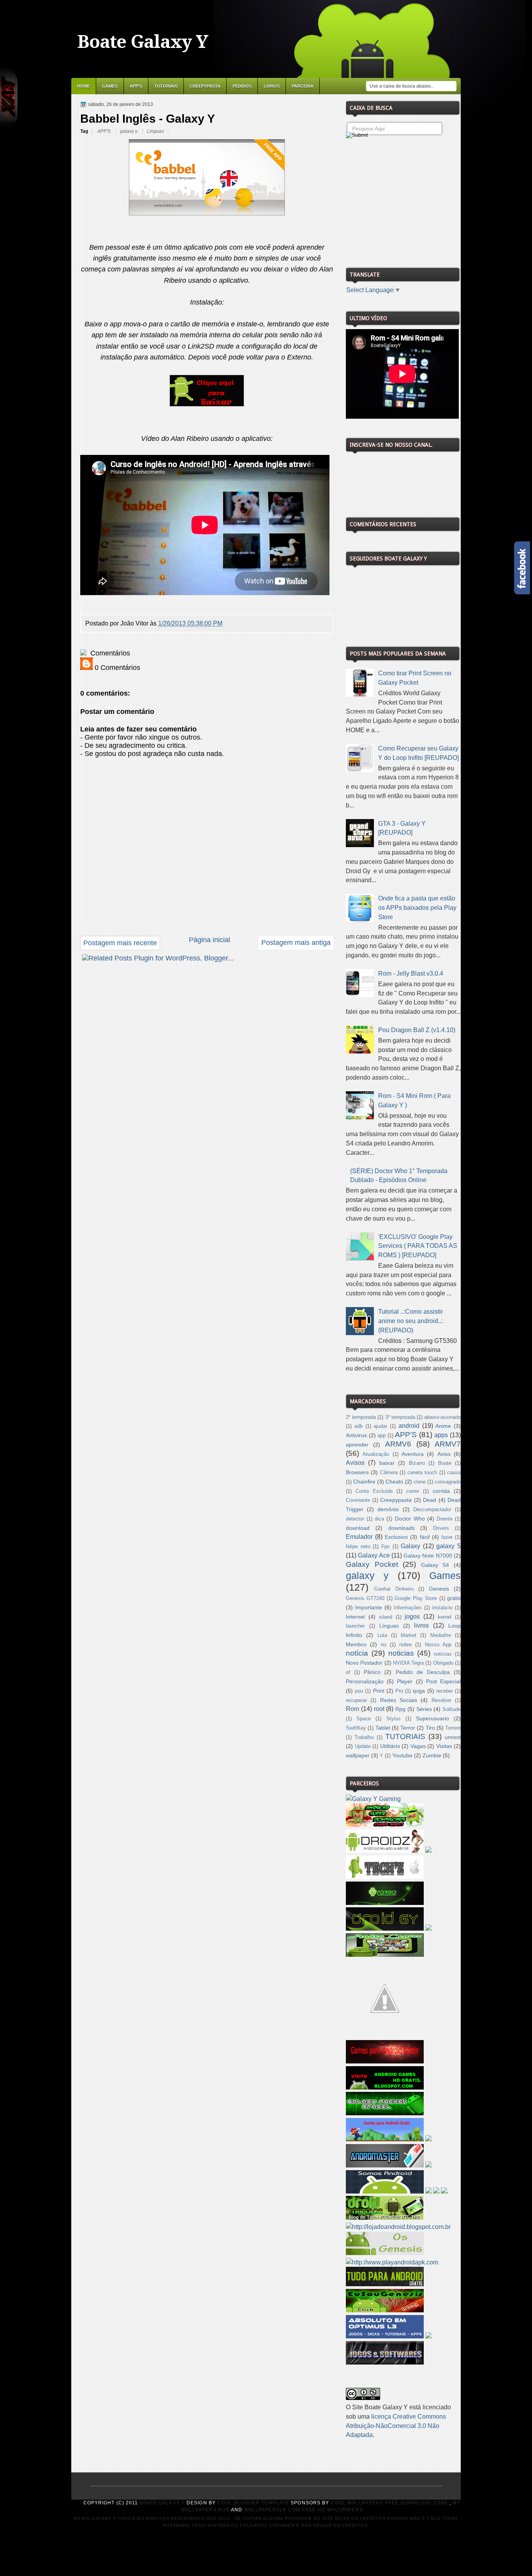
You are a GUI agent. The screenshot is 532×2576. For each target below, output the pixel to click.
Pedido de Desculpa (423, 1672)
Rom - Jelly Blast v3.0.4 (411, 973)
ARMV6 (398, 1444)
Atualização (376, 1454)
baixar (387, 1463)
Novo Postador (364, 1663)
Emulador (359, 1537)
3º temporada (400, 1417)
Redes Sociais (399, 1700)
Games (110, 86)
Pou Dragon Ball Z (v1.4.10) (417, 1030)
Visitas (444, 1746)
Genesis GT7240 (365, 1598)
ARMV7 (448, 1444)
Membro (356, 1644)
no (384, 1645)
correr (413, 1491)
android (409, 1426)
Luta (382, 1635)
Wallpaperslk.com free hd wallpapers (303, 2510)
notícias (443, 1654)
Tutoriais (166, 86)
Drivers (441, 1528)
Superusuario (432, 1718)
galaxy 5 (448, 1546)
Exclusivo (396, 1537)
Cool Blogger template (253, 2503)
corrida (441, 1491)
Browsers (357, 1472)
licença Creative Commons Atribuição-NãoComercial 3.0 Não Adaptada (396, 2426)
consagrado (448, 1482)
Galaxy (410, 1546)
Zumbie (432, 1755)
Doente (445, 1519)
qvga (419, 1691)
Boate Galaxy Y (143, 42)
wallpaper (358, 1755)
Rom (352, 1709)
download (358, 1528)
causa (454, 1473)
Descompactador (432, 1510)
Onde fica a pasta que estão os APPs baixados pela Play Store (417, 908)
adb (358, 1426)
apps (441, 1435)
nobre (405, 1645)
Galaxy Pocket (372, 1564)
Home (84, 86)
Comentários (109, 653)
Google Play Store (416, 1598)
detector (355, 1519)
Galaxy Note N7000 (428, 1556)
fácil (425, 1537)
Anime (443, 1426)
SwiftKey (356, 1728)
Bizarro (417, 1463)
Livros (272, 86)
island (386, 1617)
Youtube (402, 1755)
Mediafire (441, 1635)
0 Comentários (116, 668)
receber (445, 1691)
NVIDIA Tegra (408, 1663)
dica (379, 1519)
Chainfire (364, 1482)
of (348, 1672)
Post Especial (443, 1681)
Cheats (394, 1482)
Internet (355, 1617)
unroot (453, 1737)
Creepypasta (205, 86)
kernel (445, 1617)
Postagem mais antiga (296, 943)
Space (364, 1719)
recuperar (356, 1700)
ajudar (380, 1426)
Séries (424, 1709)
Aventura (413, 1454)
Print (379, 1691)
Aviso (444, 1454)
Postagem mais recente (120, 943)
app (381, 1436)
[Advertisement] (404, 200)
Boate (445, 1463)
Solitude (452, 1709)
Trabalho (364, 1737)
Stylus (394, 1719)
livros (421, 1625)
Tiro (430, 1728)
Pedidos (242, 86)
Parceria (303, 86)
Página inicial (210, 940)
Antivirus (356, 1435)
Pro (399, 1691)
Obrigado (443, 1663)
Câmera (389, 1473)
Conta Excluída (374, 1491)
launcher (355, 1626)
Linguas (155, 131)
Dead (430, 1500)
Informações (408, 1608)
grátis (454, 1598)
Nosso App (438, 1645)
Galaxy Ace (374, 1555)
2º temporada (361, 1417)
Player (405, 1681)
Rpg (400, 1709)
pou (359, 1691)
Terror (408, 1728)
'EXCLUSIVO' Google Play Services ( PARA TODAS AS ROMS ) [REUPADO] (418, 1246)
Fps (386, 1547)
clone (420, 1482)
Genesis (439, 1589)
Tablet (383, 1728)
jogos (412, 1617)
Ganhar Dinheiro (394, 1589)
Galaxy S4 (435, 1565)
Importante (369, 1607)
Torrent (453, 1728)
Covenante (358, 1500)
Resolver (441, 1700)
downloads (402, 1528)
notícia (357, 1653)
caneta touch (422, 1473)
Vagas (418, 1746)
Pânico (372, 1672)
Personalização (365, 1681)
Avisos (355, 1463)
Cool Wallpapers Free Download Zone (389, 2503)
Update (363, 1746)
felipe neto (358, 1547)
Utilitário (390, 1746)
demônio (388, 1509)
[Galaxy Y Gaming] (373, 1799)
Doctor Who (410, 1519)
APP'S (136, 86)
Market (409, 1635)
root (379, 1709)
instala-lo (442, 1608)
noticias (401, 1653)
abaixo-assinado (442, 1417)
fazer (447, 1537)
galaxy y (129, 131)
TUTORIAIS (405, 1736)
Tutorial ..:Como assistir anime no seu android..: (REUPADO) (410, 1321)
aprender (357, 1445)
